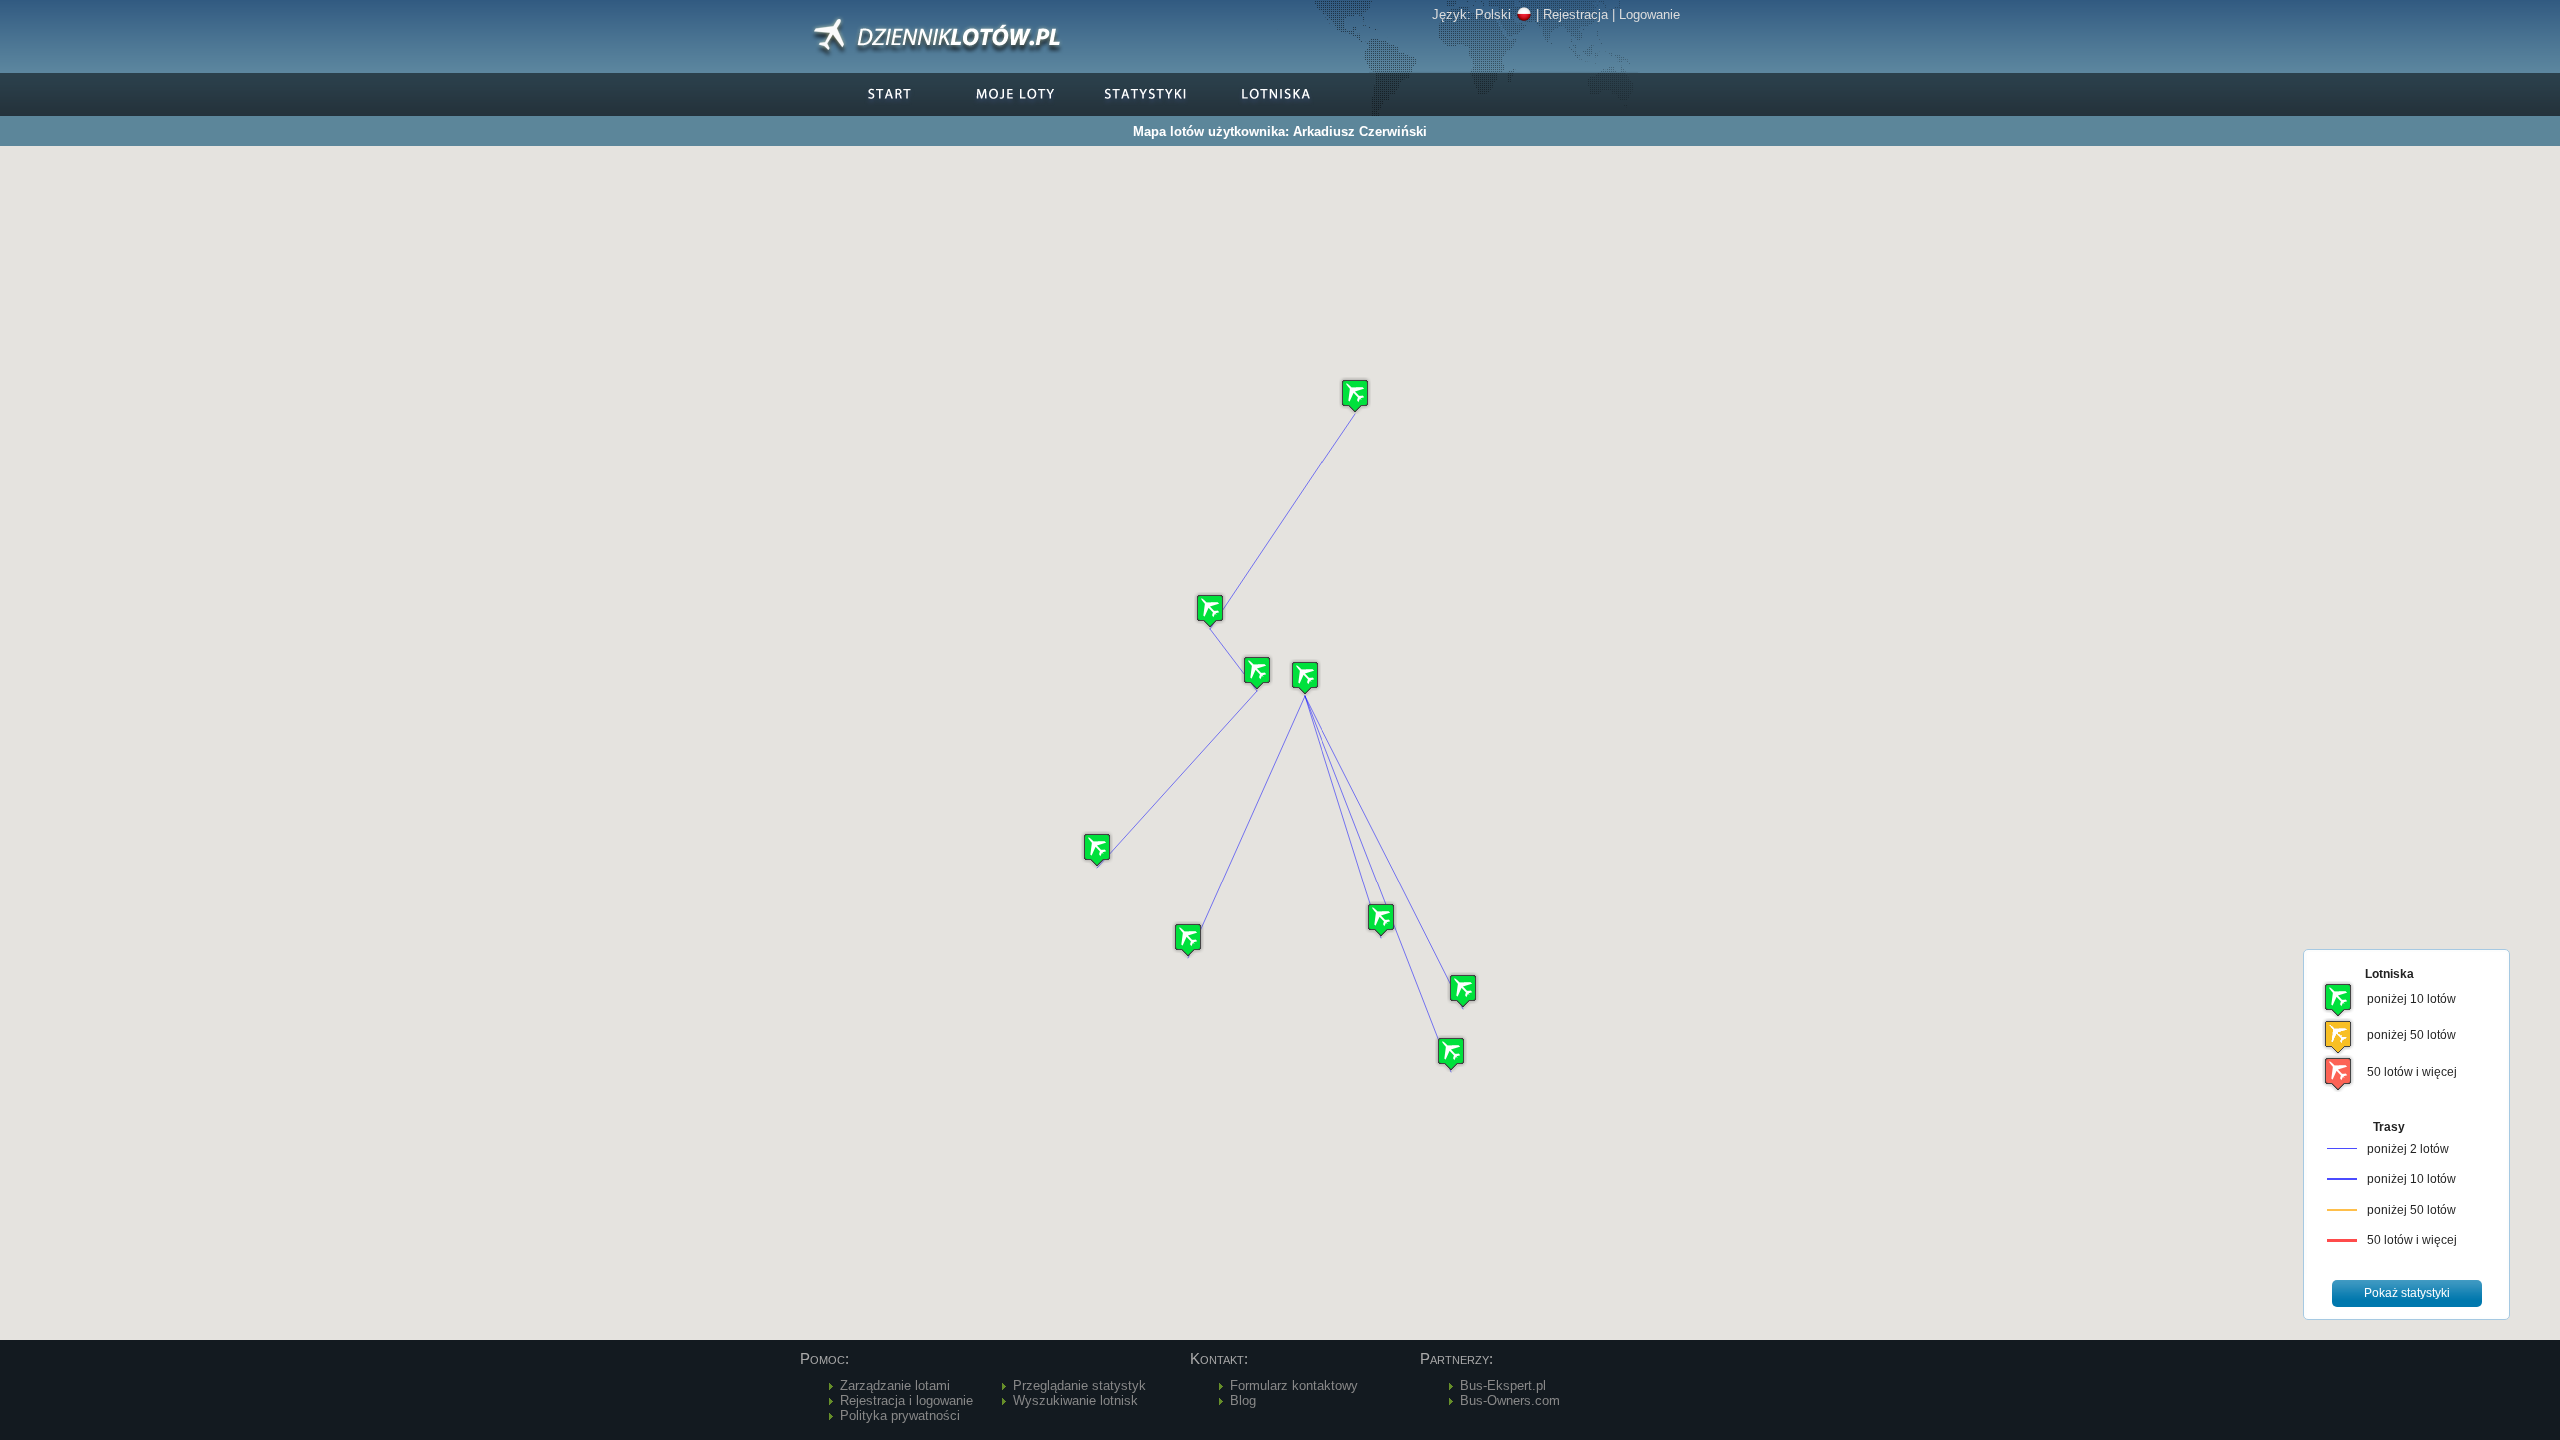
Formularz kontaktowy (1294, 1385)
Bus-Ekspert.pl (1503, 1385)
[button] (1305, 677)
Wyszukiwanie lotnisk (1075, 1400)
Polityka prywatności (900, 1415)
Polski (1493, 14)
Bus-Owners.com (1510, 1400)
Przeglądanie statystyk (1079, 1385)
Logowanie (1649, 14)
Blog (1243, 1400)
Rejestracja (1575, 14)
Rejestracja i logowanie (906, 1400)
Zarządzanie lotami (895, 1385)
